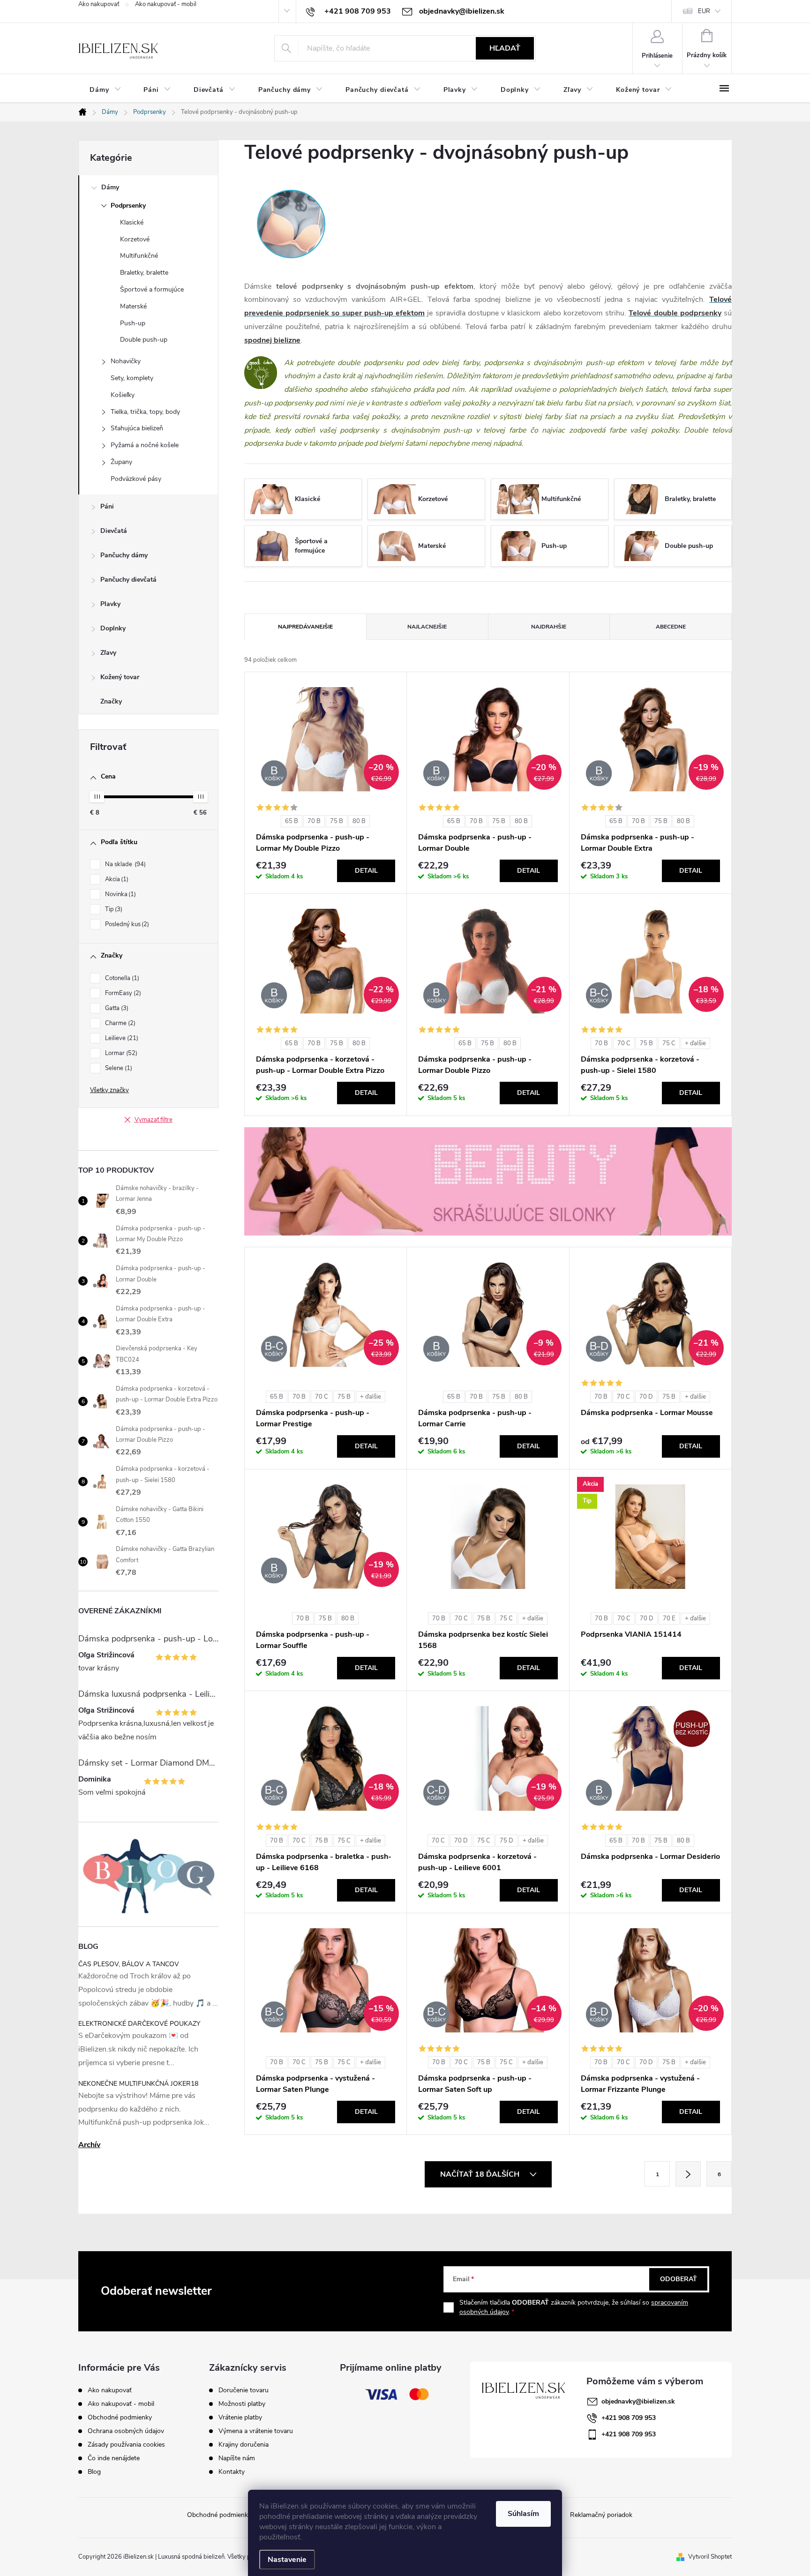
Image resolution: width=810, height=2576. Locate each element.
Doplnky (113, 628)
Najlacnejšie (427, 627)
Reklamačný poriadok (601, 2515)
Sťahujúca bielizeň (137, 428)
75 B (337, 821)
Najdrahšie (549, 627)
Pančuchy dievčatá (128, 580)
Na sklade (124, 864)
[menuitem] (105, 90)
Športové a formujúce (152, 289)
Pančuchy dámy (124, 555)
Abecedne (671, 627)
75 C (669, 1043)
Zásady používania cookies (126, 2445)
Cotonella (121, 978)
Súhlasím (523, 2514)
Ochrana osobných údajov (126, 2431)
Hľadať (505, 48)
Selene (118, 1068)
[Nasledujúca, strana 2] (688, 2174)
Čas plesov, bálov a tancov (129, 1964)
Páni (107, 506)
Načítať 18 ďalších (481, 2174)
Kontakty (232, 2472)
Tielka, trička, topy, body (145, 412)
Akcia (116, 879)
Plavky (110, 604)
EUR (704, 11)
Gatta (116, 1008)
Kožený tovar (120, 677)
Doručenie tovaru (244, 2390)
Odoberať (679, 2279)
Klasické (132, 222)
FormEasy (122, 993)
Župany (121, 462)
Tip (113, 909)
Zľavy (108, 653)
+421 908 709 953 (629, 2418)
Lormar (120, 1053)
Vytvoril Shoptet (710, 2557)
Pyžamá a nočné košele (145, 445)
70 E (669, 1618)
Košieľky (123, 395)
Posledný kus (126, 924)
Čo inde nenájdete (114, 2458)
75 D (506, 1841)
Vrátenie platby (240, 2418)
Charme (119, 1023)
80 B (359, 821)
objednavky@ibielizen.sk (638, 2401)
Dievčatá (114, 531)
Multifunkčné (139, 256)
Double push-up (144, 340)
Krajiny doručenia (244, 2445)
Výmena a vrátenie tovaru (256, 2431)
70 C (624, 1043)
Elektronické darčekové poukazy (139, 2024)
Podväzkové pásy (136, 479)
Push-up (133, 323)
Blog (94, 2472)
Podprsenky (128, 206)
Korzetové (135, 239)
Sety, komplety (132, 378)
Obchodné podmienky (120, 2417)
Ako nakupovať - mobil (166, 4)
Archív (89, 2145)
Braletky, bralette (144, 273)
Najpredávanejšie (305, 627)
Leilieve (121, 1038)
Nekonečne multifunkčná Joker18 (138, 2084)
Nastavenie (287, 2560)
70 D (646, 1397)
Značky (111, 701)
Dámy (110, 187)
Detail (366, 871)
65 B (292, 821)
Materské (133, 306)
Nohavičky (126, 361)
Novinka (120, 894)
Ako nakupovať (99, 4)
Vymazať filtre (154, 1120)
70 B (314, 821)
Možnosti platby (242, 2404)
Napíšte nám (237, 2458)
